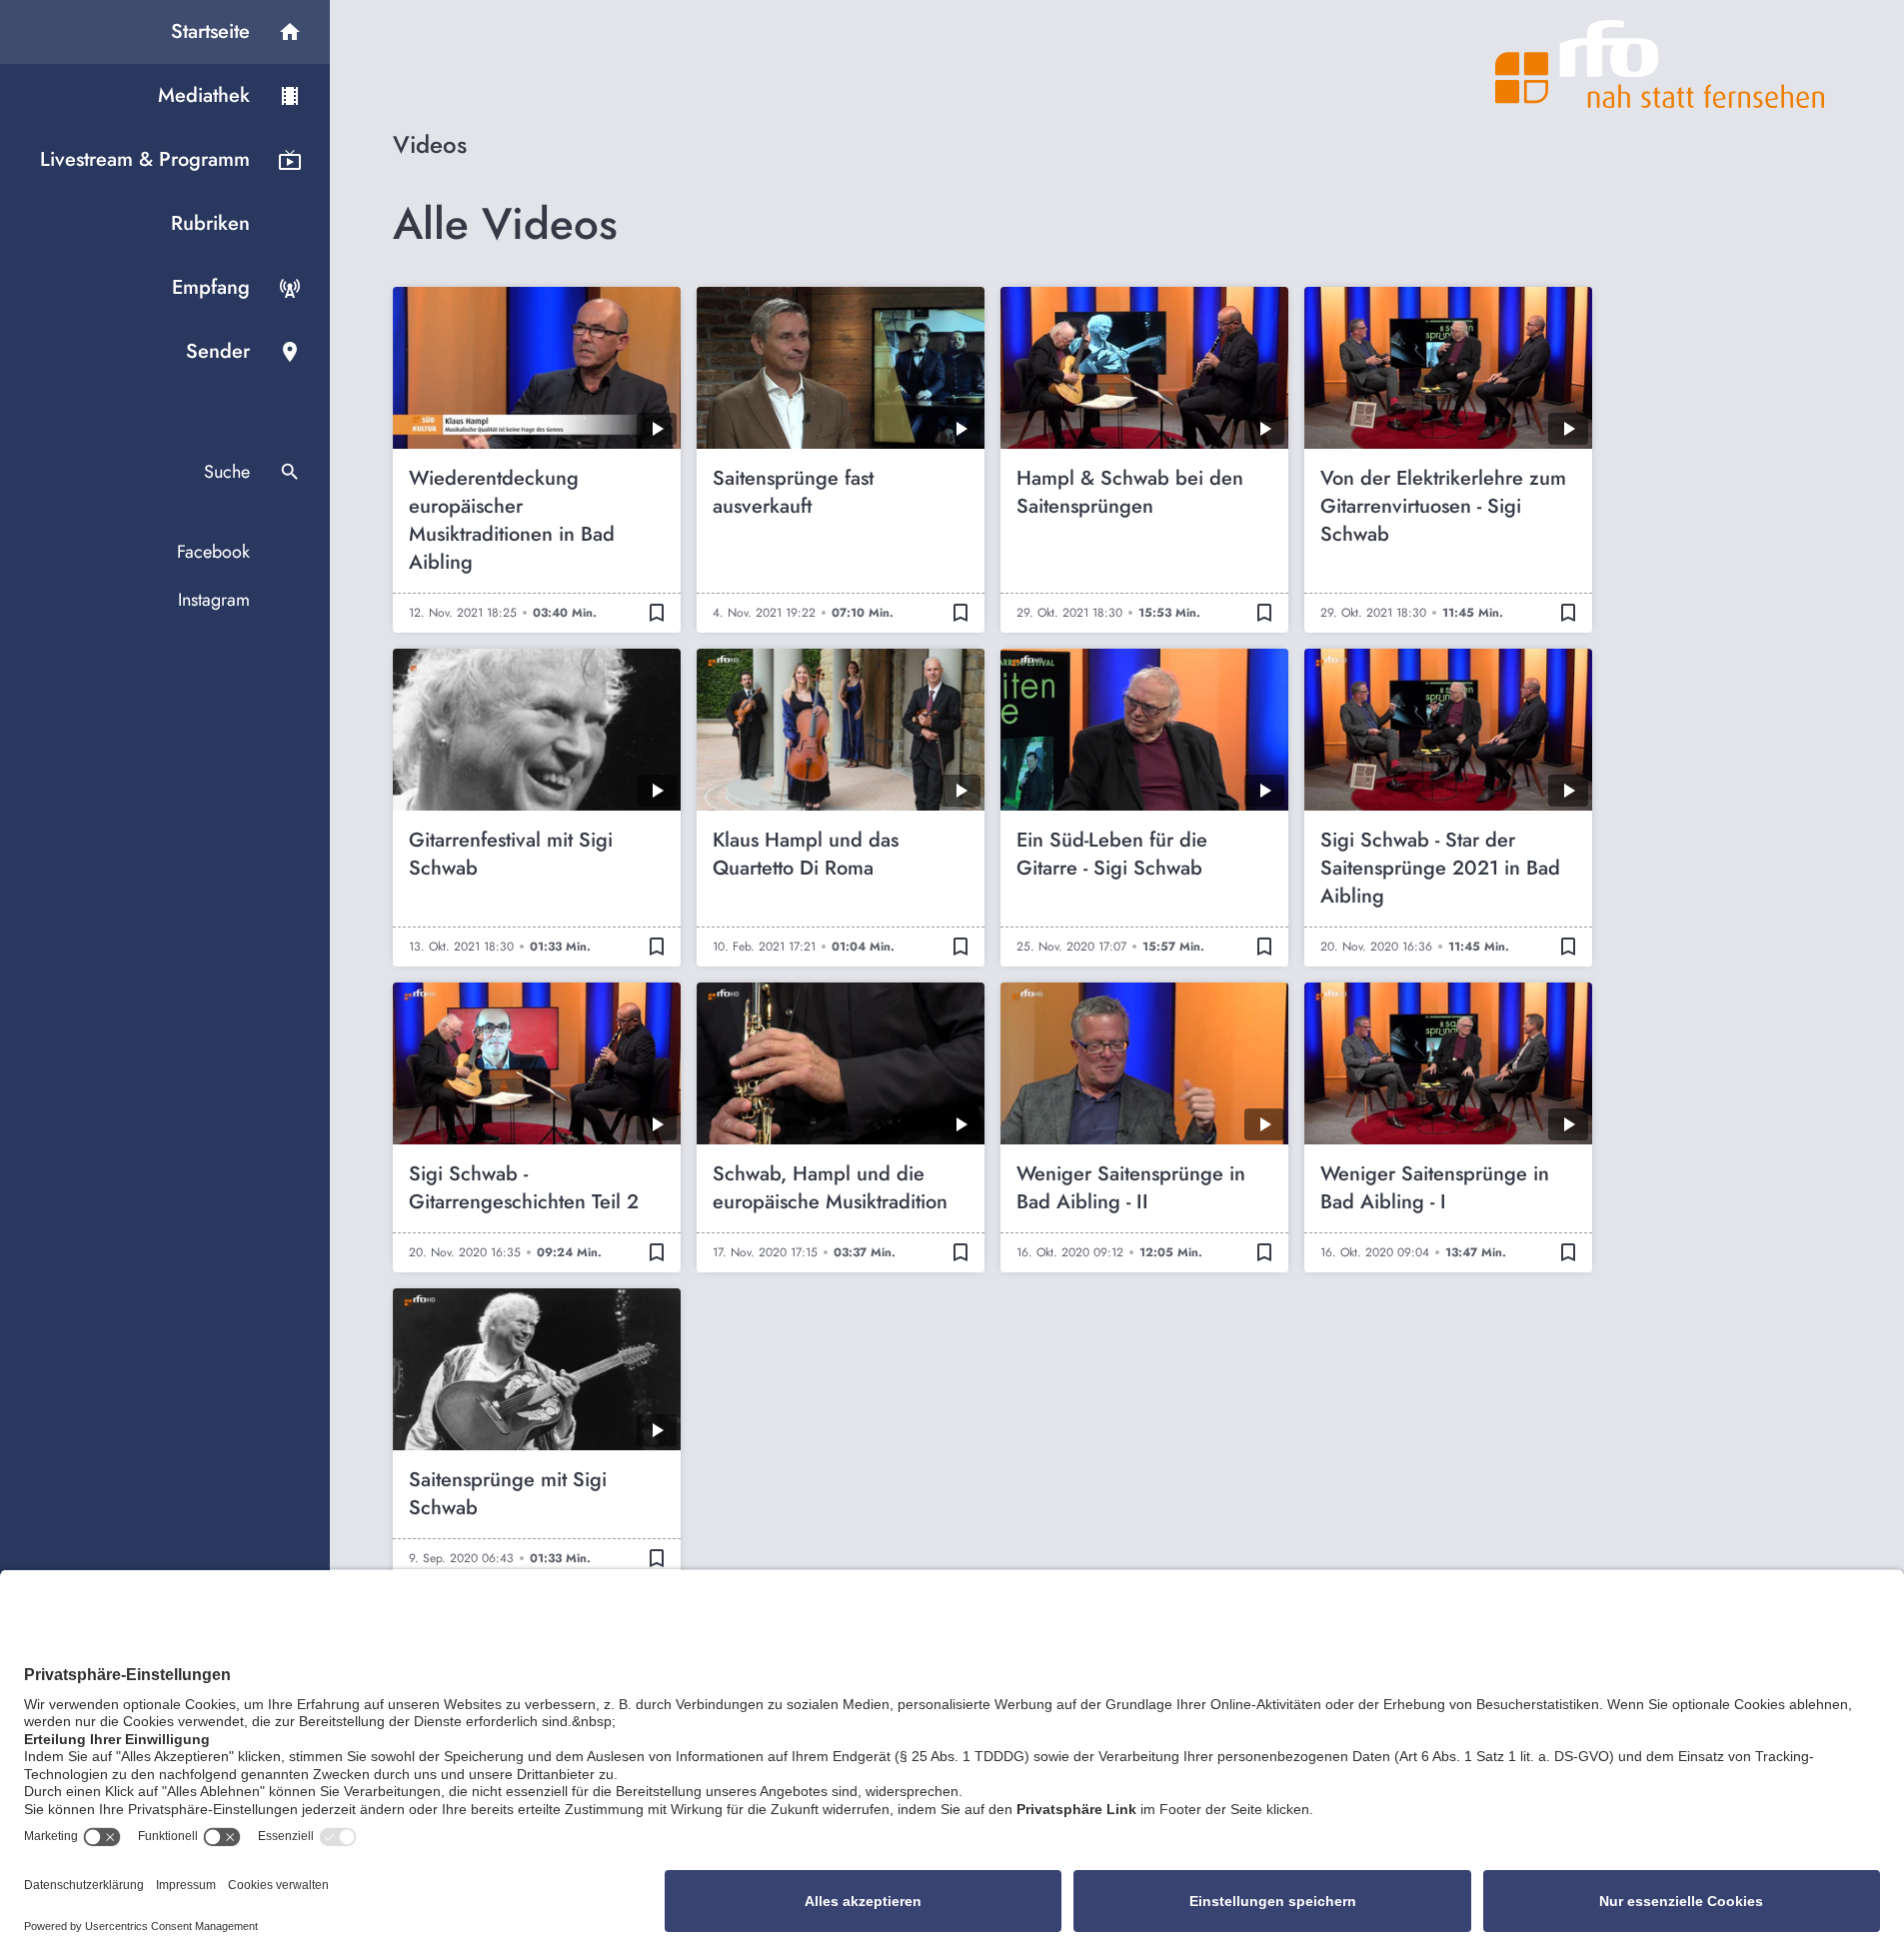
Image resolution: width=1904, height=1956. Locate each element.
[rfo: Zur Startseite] (1660, 64)
